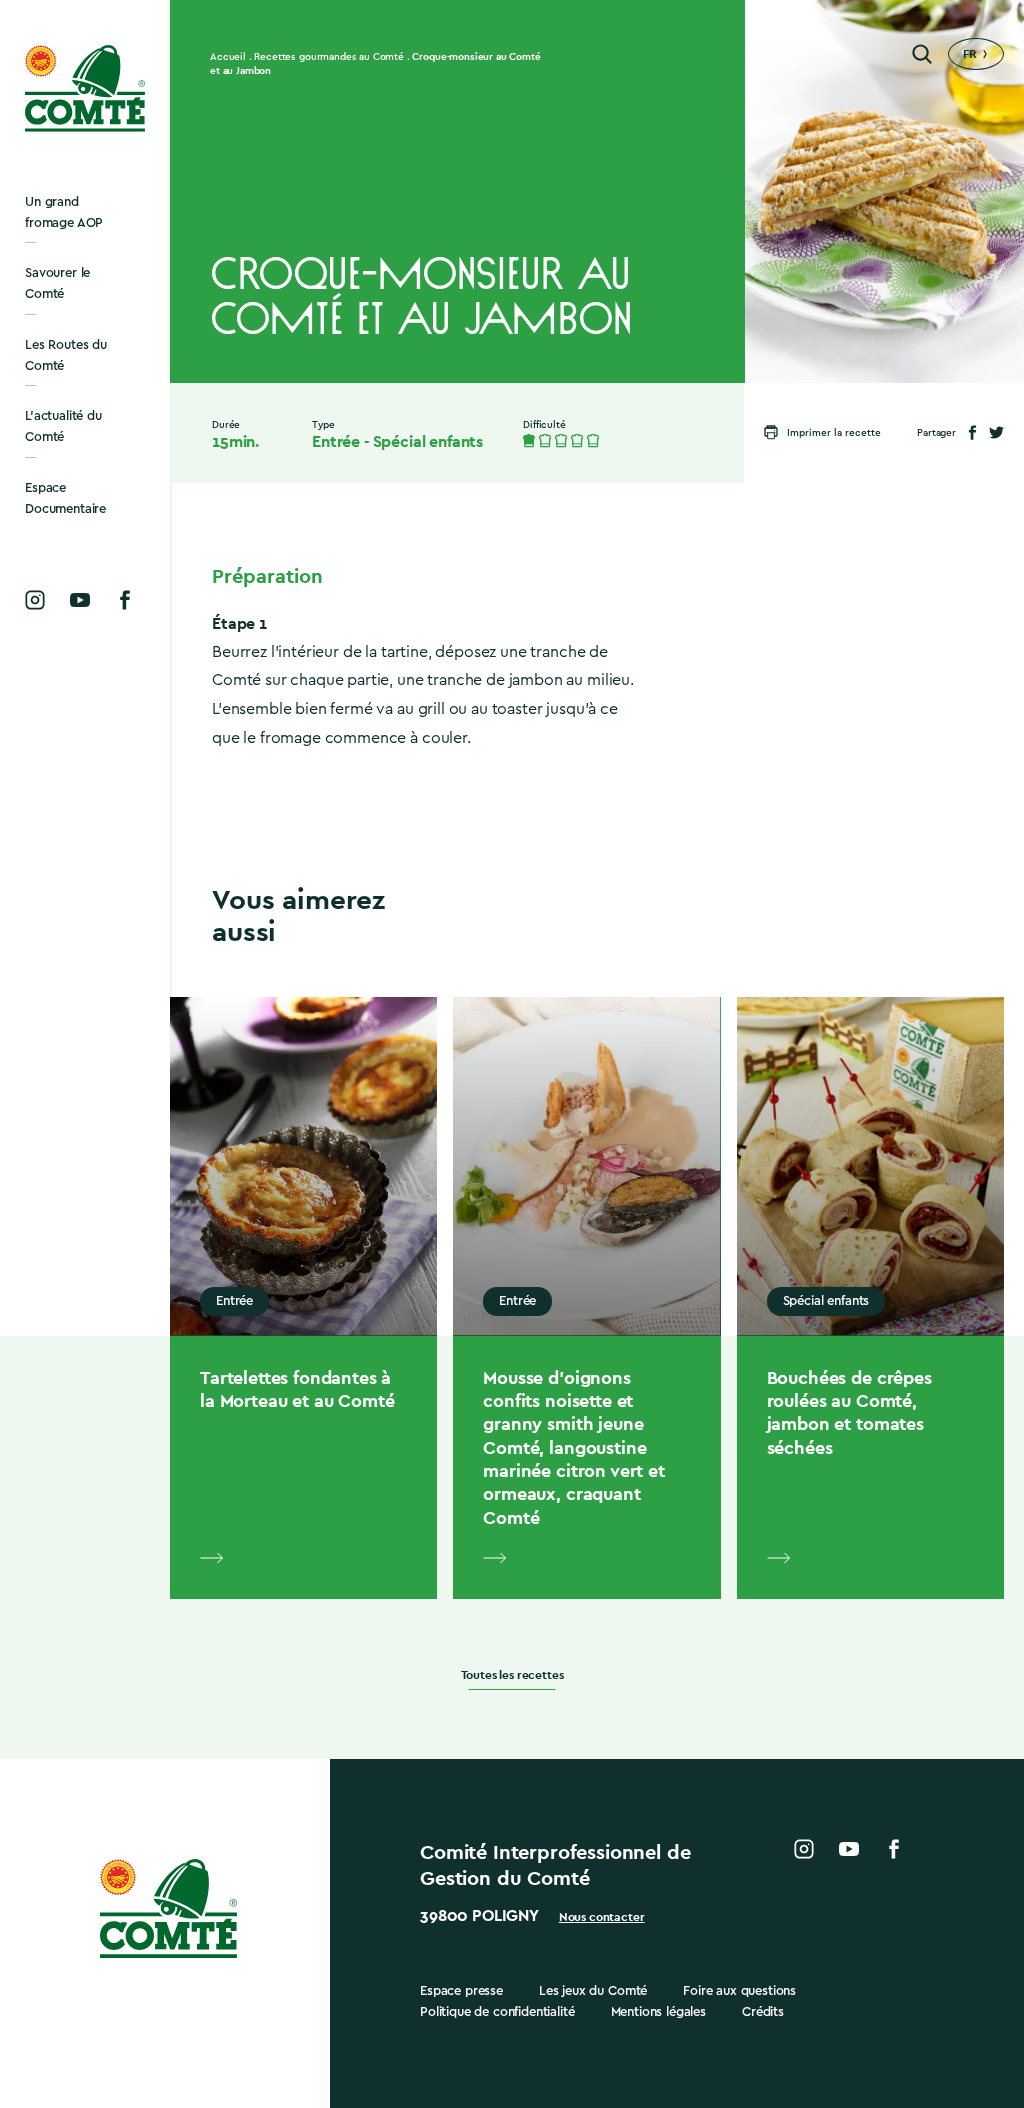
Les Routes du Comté (66, 355)
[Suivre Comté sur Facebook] (125, 600)
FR (970, 54)
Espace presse (461, 1990)
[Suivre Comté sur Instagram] (35, 600)
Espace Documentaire (65, 498)
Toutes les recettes (512, 1675)
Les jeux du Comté (593, 1990)
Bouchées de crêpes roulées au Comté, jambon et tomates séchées (849, 1412)
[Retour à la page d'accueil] (85, 88)
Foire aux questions (739, 1990)
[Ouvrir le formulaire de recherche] (922, 54)
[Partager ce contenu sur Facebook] (972, 432)
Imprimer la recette (834, 433)
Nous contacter (602, 1917)
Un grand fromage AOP (64, 212)
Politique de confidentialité (497, 2011)
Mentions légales (658, 2011)
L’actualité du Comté (63, 426)
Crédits (763, 2011)
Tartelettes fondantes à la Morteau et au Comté (297, 1389)
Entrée (336, 442)
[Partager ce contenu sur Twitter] (996, 432)
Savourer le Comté (57, 283)
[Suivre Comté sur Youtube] (80, 600)
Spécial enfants (428, 442)
